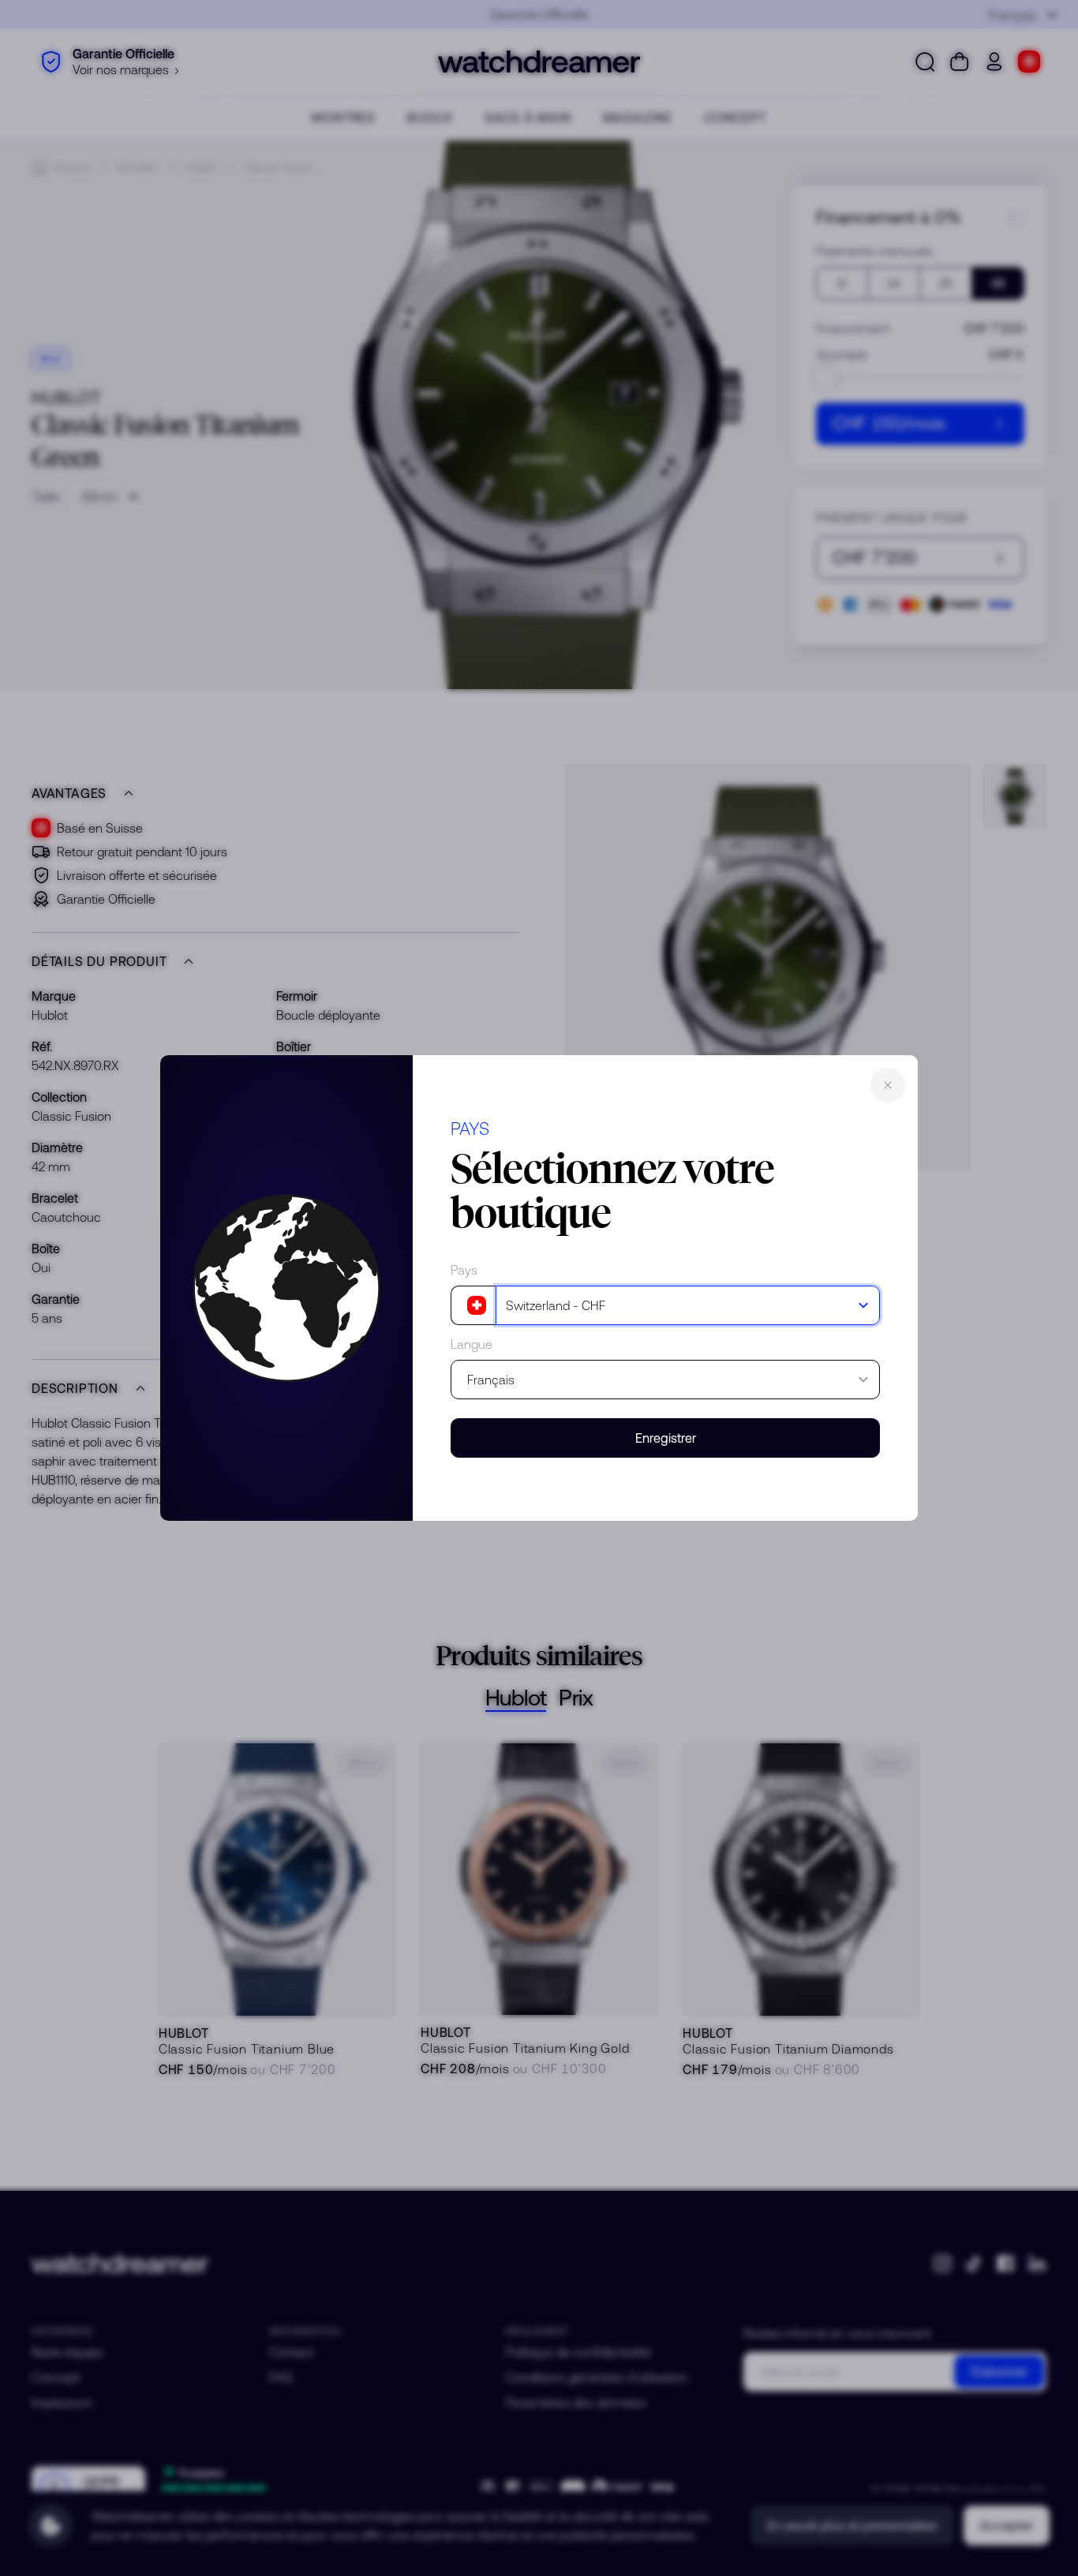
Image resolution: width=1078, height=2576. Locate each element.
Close (888, 1085)
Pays (464, 1270)
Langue (472, 1344)
